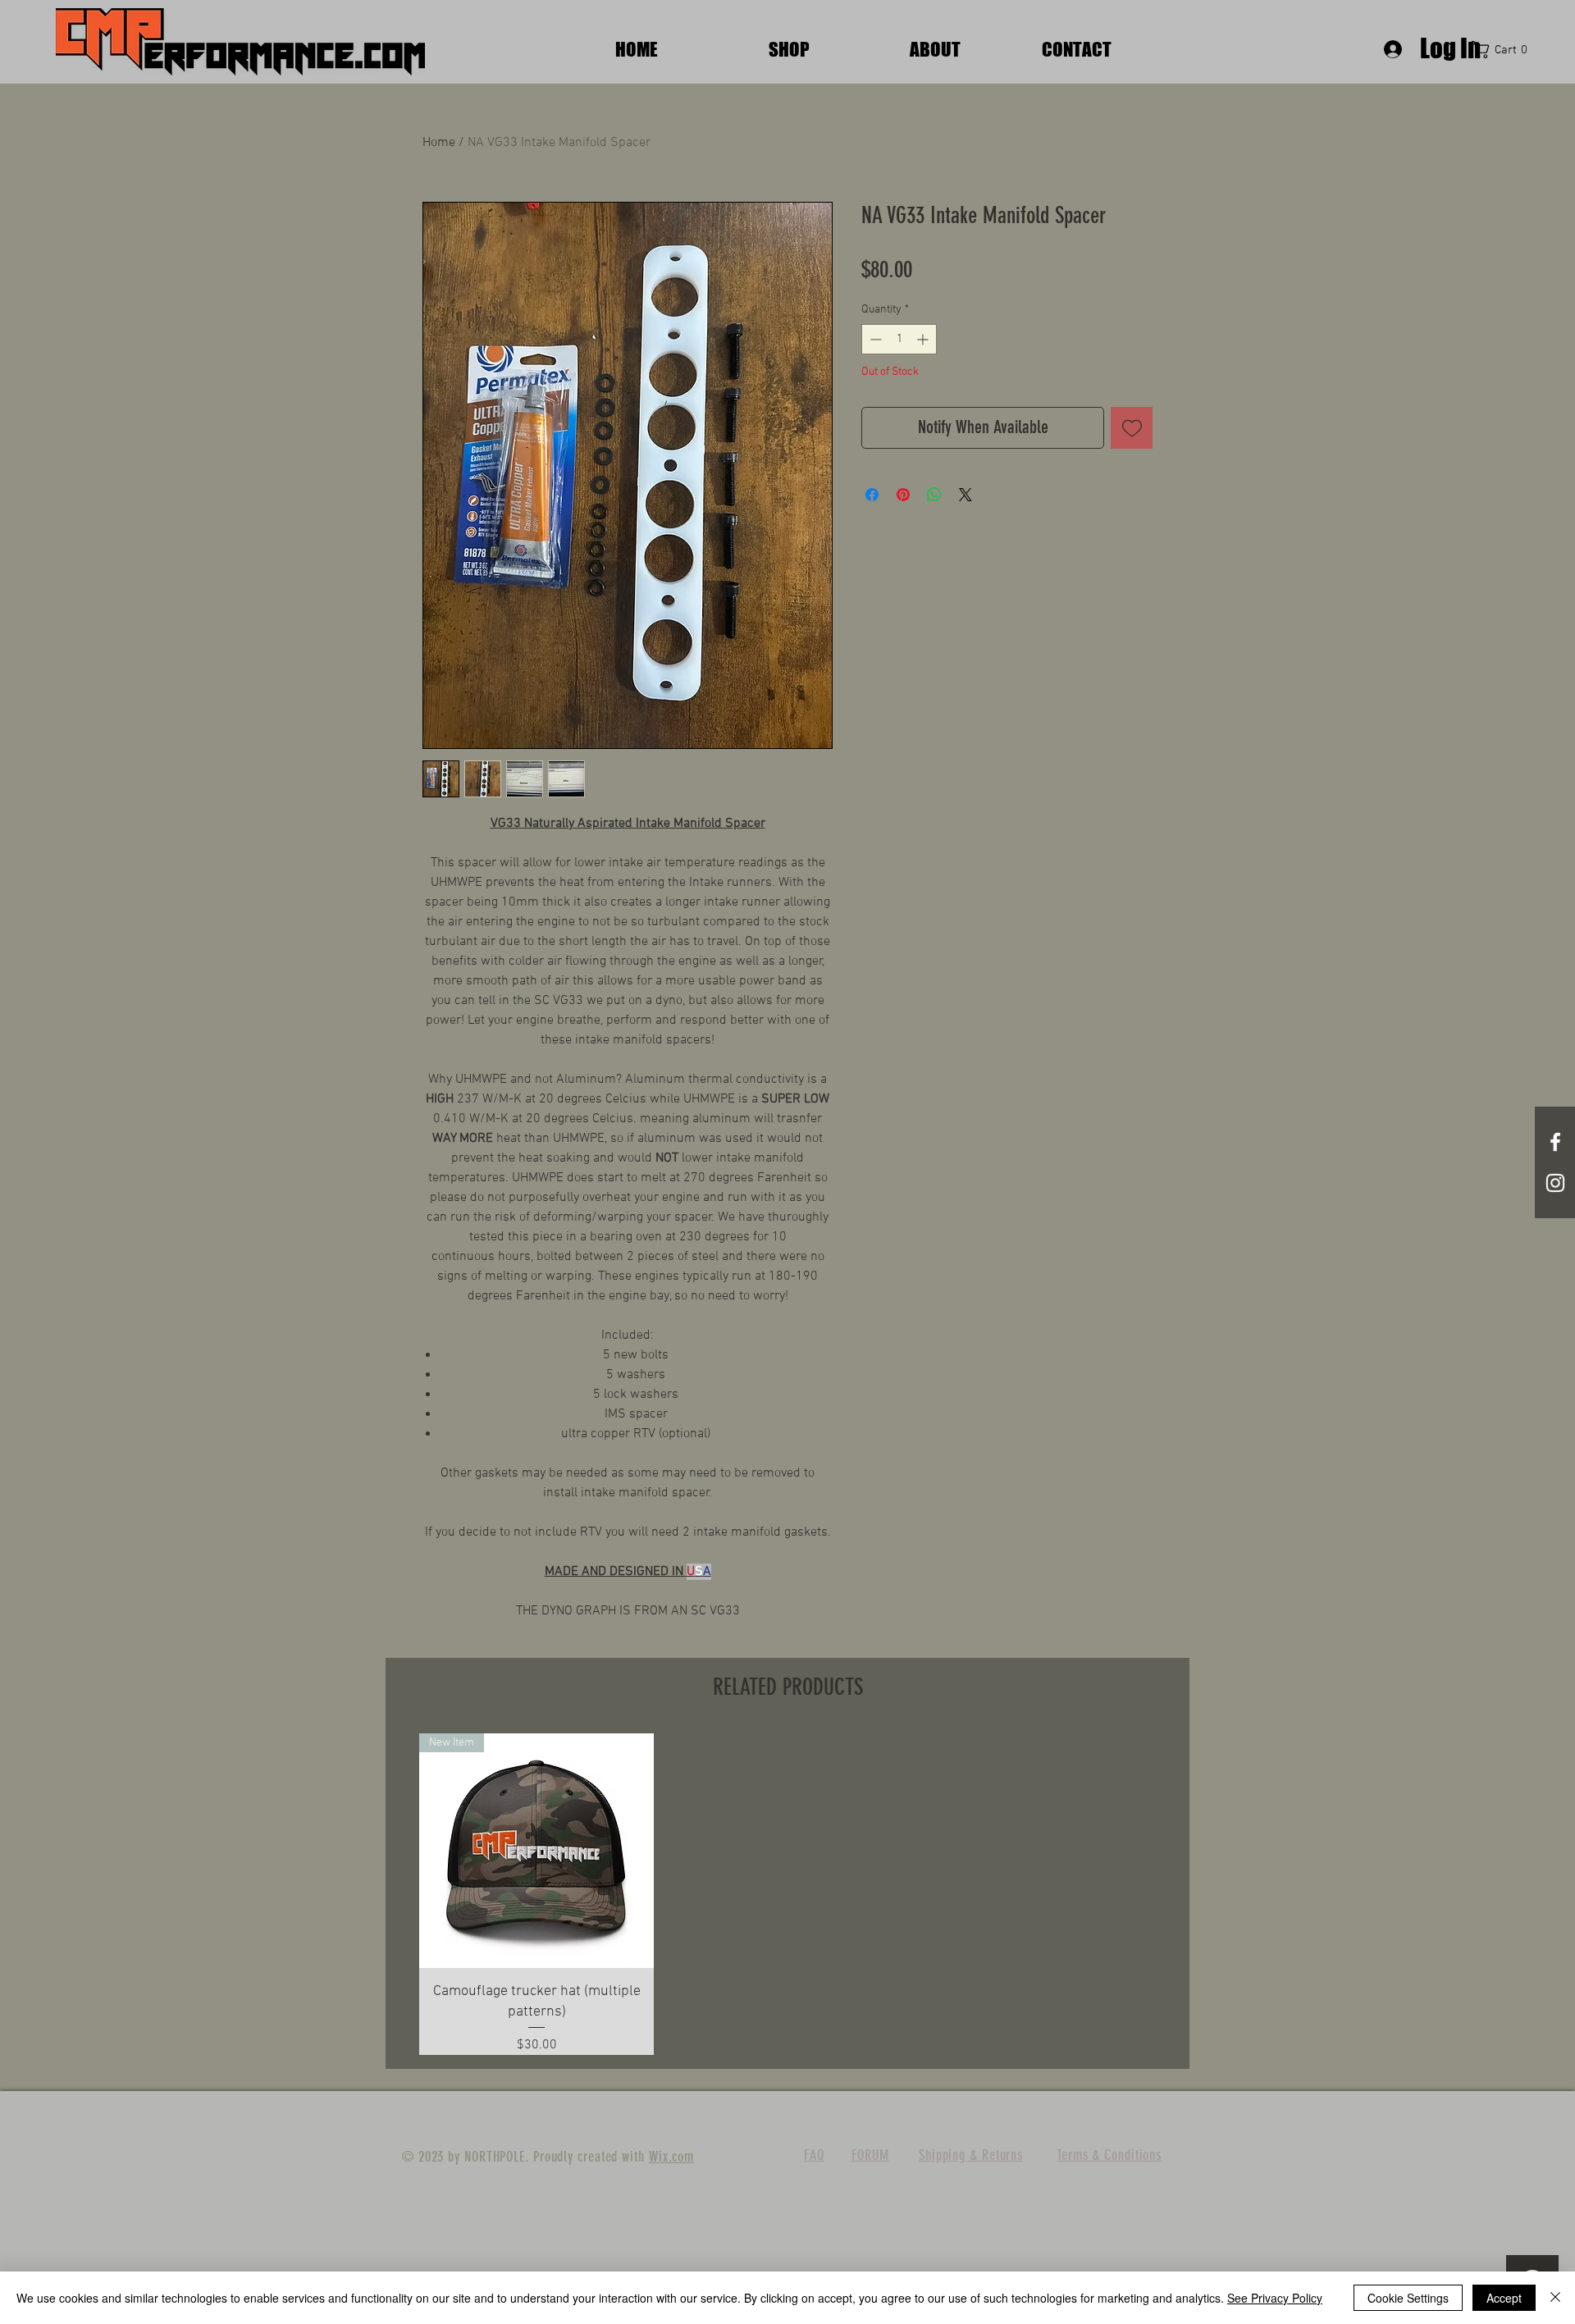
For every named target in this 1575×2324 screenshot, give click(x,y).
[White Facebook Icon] (1555, 1142)
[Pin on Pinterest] (903, 495)
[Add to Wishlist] (1132, 428)
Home (439, 143)
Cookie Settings (1408, 2298)
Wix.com (671, 2157)
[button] (1504, 50)
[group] (787, 1894)
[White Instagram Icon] (1555, 1183)
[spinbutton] (899, 339)
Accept (1504, 2298)
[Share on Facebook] (872, 495)
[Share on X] (966, 495)
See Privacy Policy (1275, 2298)
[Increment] (924, 339)
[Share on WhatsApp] (934, 495)
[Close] (1555, 2298)
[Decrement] (874, 339)
